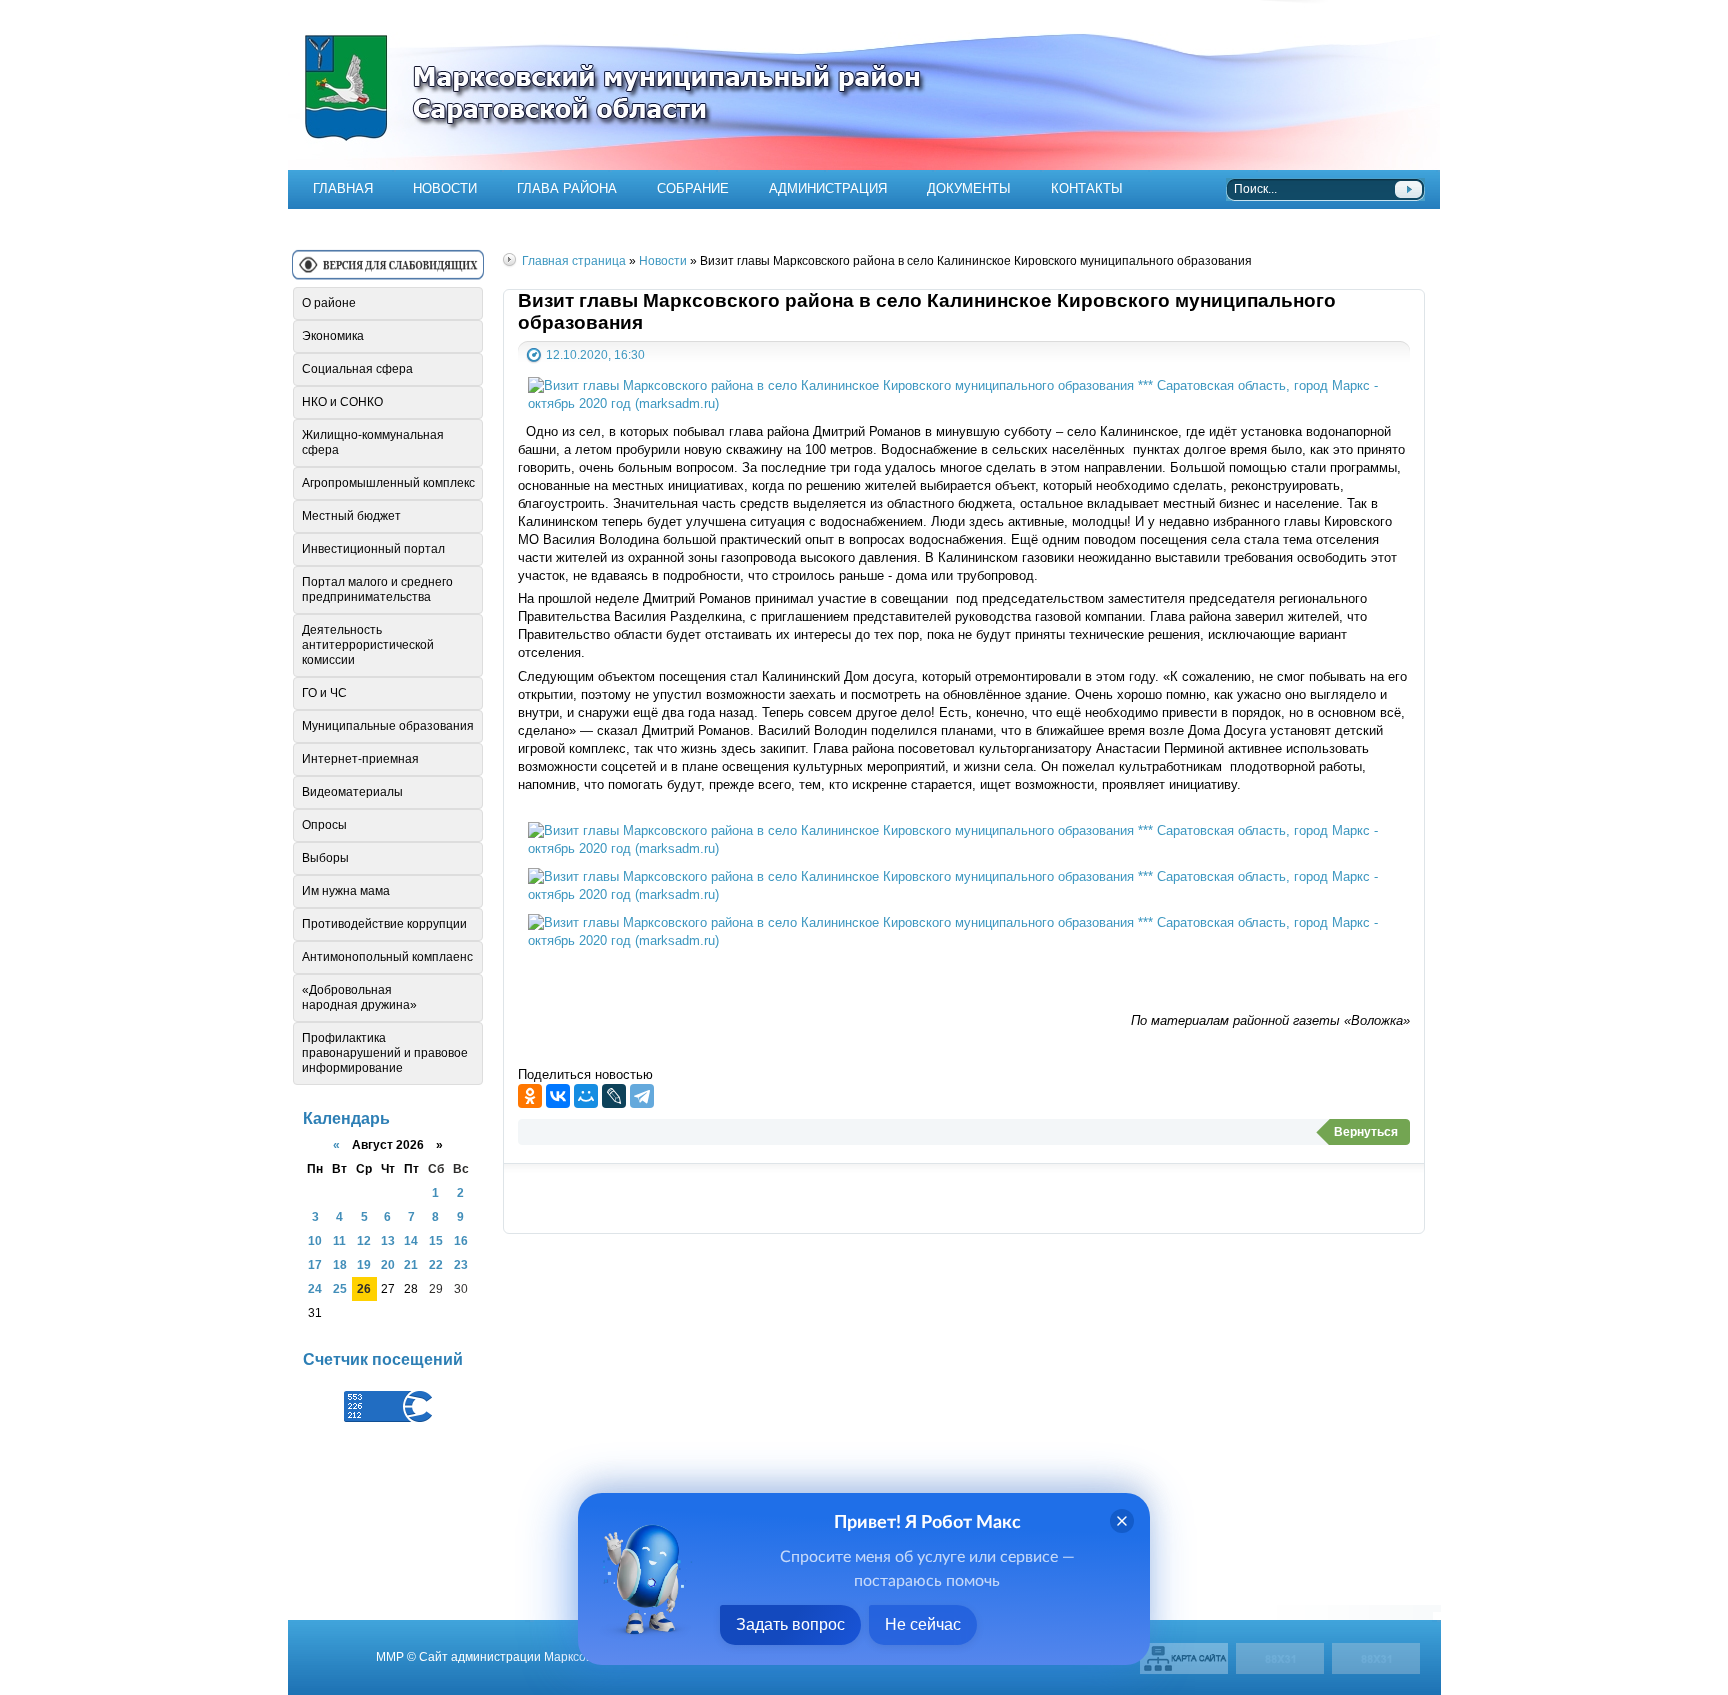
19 (364, 1264)
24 (315, 1288)
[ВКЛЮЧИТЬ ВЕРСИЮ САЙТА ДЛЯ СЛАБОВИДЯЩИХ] (388, 272)
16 (461, 1240)
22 (436, 1264)
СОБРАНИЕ (693, 188)
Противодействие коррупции (384, 924)
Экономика (333, 336)
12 (364, 1240)
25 (340, 1288)
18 (340, 1264)
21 (411, 1264)
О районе (329, 303)
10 (315, 1240)
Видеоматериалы (352, 792)
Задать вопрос (790, 1624)
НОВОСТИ (445, 188)
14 (411, 1240)
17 (315, 1264)
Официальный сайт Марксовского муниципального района (864, 85)
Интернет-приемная (360, 759)
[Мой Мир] (586, 1096)
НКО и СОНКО (342, 402)
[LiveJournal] (614, 1096)
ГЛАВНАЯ (343, 188)
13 (388, 1240)
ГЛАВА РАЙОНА (567, 188)
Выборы (325, 858)
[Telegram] (642, 1096)
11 (339, 1240)
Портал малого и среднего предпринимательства (377, 589)
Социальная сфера (357, 369)
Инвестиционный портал (373, 549)
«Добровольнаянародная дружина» (359, 997)
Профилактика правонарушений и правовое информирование (385, 1053)
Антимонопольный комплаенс (387, 957)
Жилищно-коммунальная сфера (373, 442)
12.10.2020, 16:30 (595, 354)
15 (436, 1240)
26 (364, 1288)
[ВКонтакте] (558, 1096)
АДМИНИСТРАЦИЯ (828, 188)
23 (461, 1264)
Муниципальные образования (388, 726)
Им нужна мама (346, 891)
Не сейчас (923, 1624)
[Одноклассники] (530, 1096)
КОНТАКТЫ (1087, 188)
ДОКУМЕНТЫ (969, 188)
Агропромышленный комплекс (388, 483)
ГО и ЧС (324, 693)
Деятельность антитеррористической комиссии (368, 645)
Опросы (324, 825)
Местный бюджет (351, 516)
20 (388, 1264)
